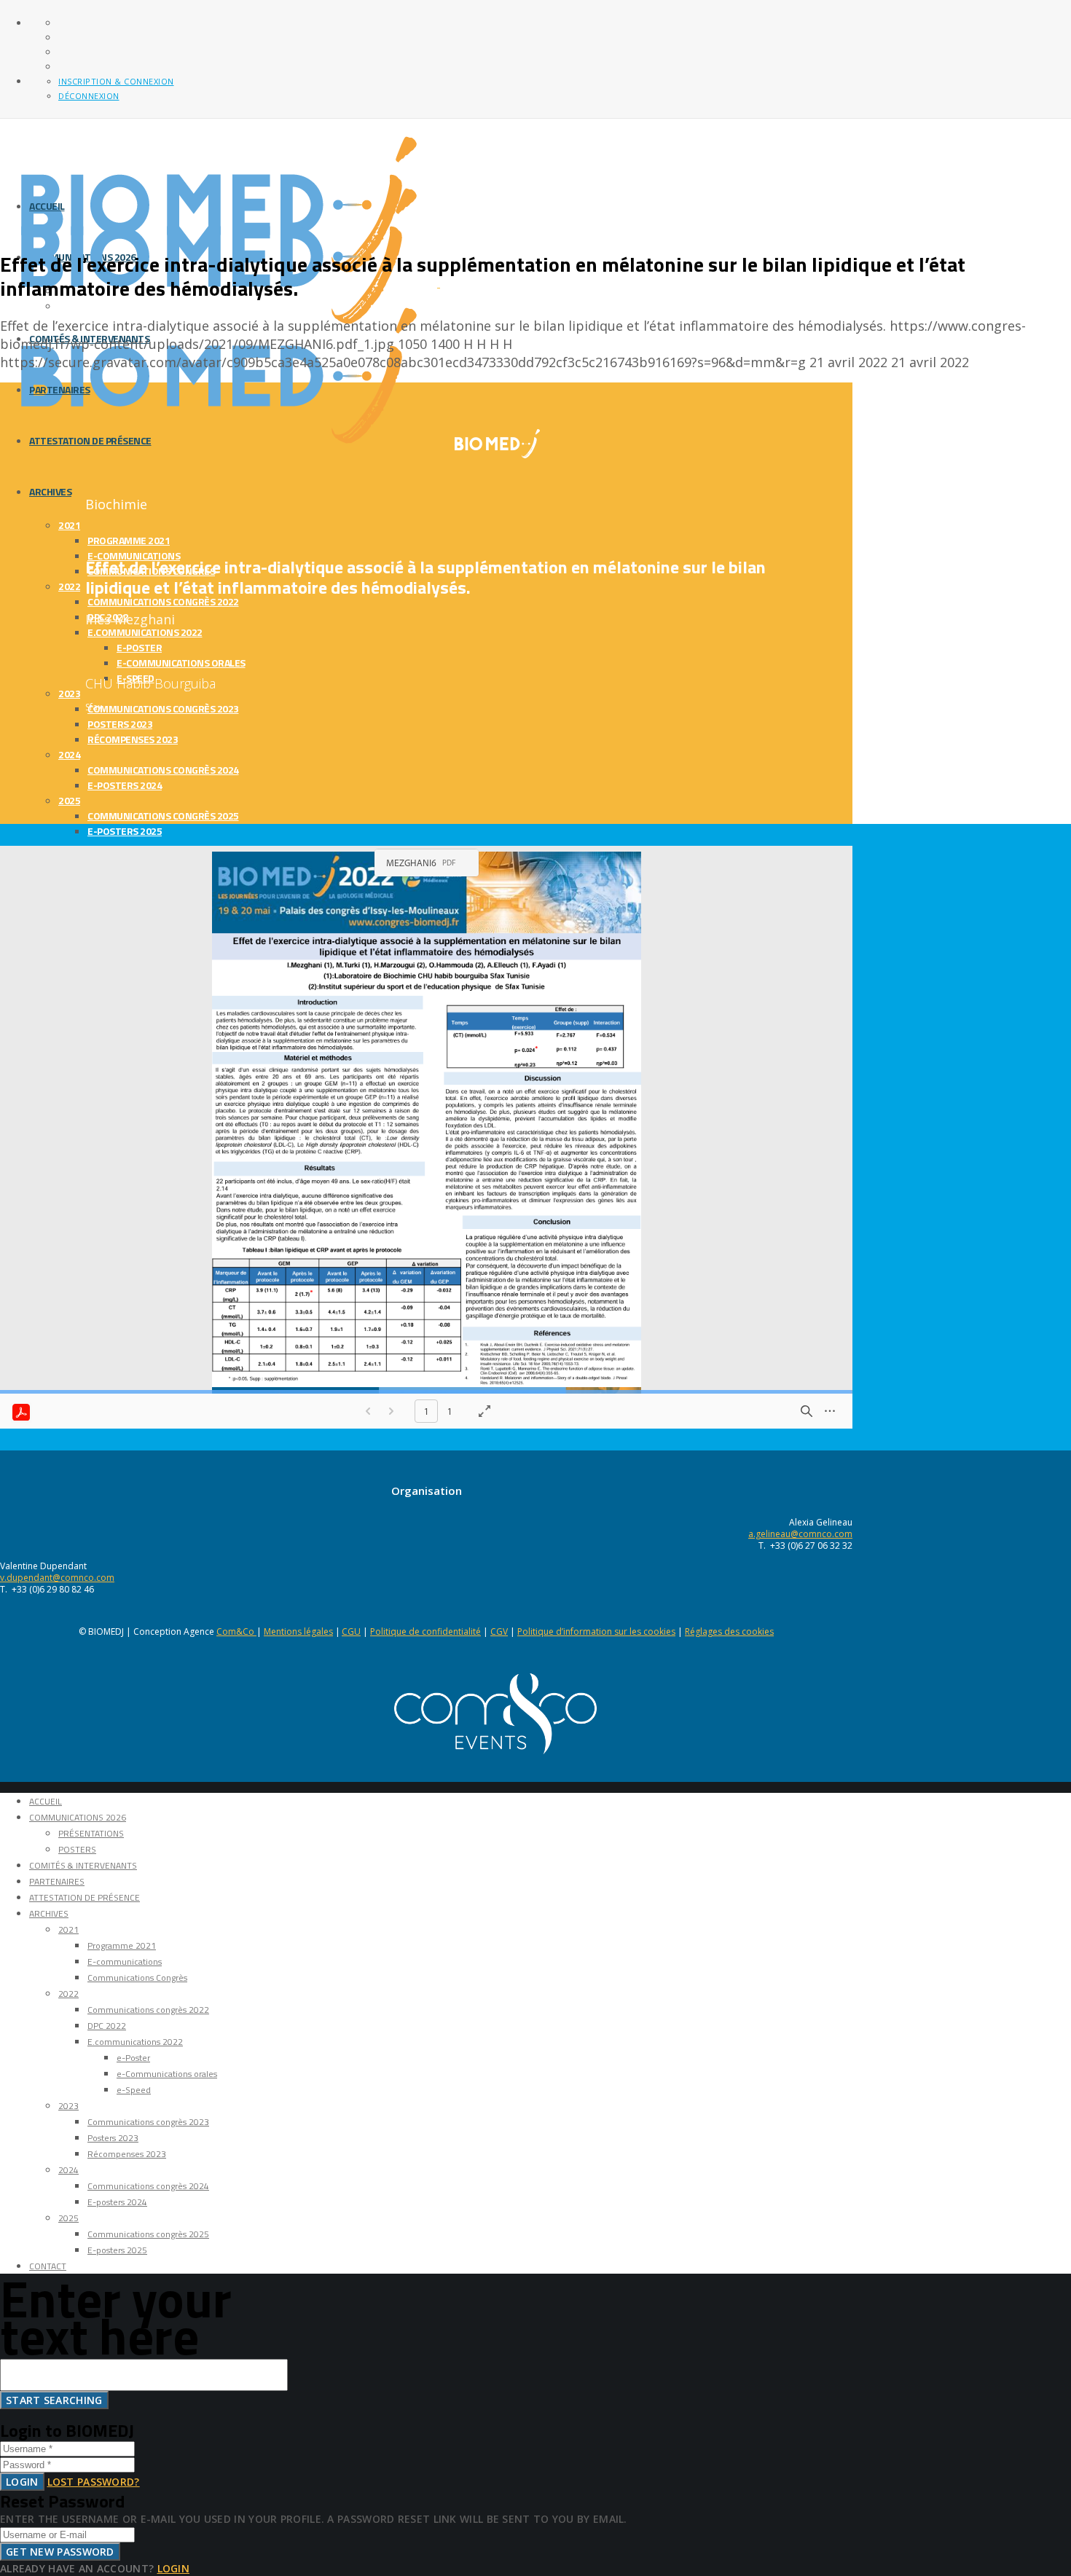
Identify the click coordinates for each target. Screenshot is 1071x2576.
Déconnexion (89, 96)
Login (22, 2482)
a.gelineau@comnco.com (800, 1534)
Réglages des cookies (729, 1631)
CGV (499, 1631)
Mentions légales (298, 1631)
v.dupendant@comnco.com (57, 1578)
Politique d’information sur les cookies (596, 1631)
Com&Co (236, 1631)
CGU (351, 1631)
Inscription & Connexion (116, 81)
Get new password (60, 2552)
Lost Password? (94, 2482)
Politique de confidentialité (425, 1631)
